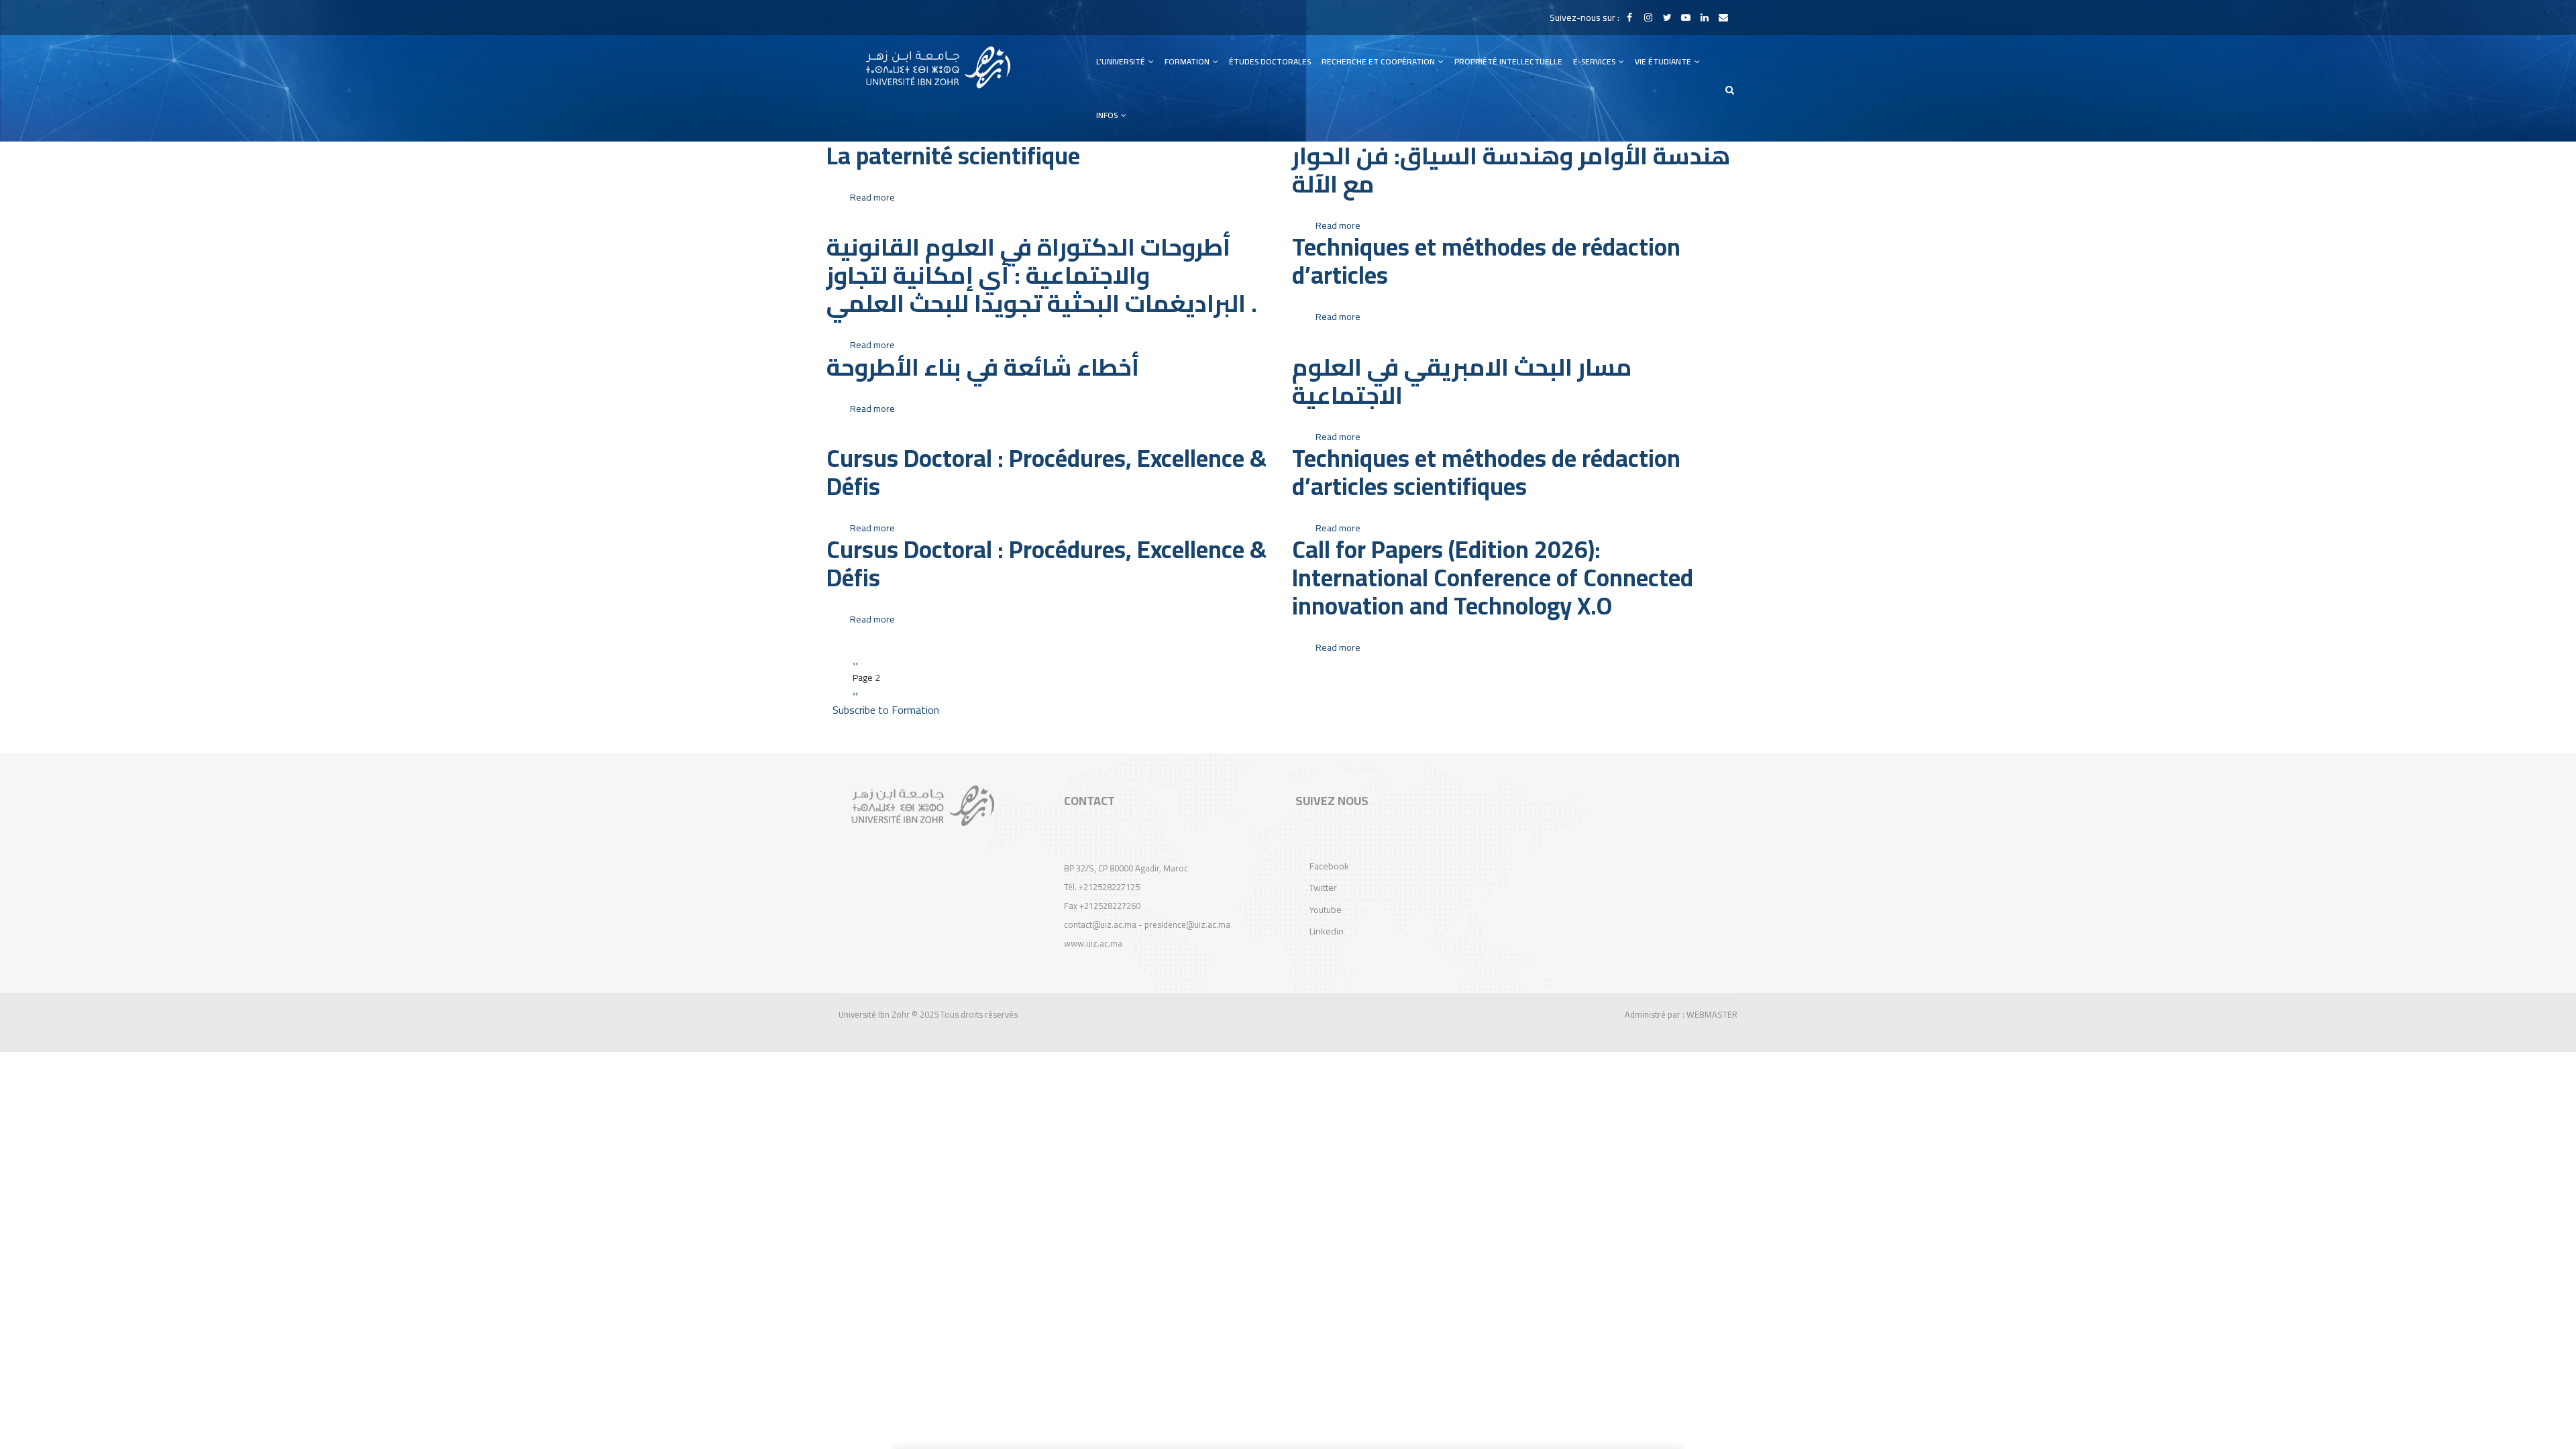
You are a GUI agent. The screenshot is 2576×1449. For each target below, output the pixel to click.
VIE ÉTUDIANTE (1664, 61)
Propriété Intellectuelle (1508, 61)
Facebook (1329, 866)
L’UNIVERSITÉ (1122, 61)
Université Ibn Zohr (874, 1014)
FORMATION (1188, 61)
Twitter (1323, 888)
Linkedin (1327, 931)
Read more (872, 197)
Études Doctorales (1270, 61)
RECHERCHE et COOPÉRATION (1379, 61)
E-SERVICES (1595, 61)
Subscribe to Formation (886, 710)
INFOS (1108, 115)
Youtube (1326, 910)
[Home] (938, 67)
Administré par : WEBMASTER (1681, 1014)
